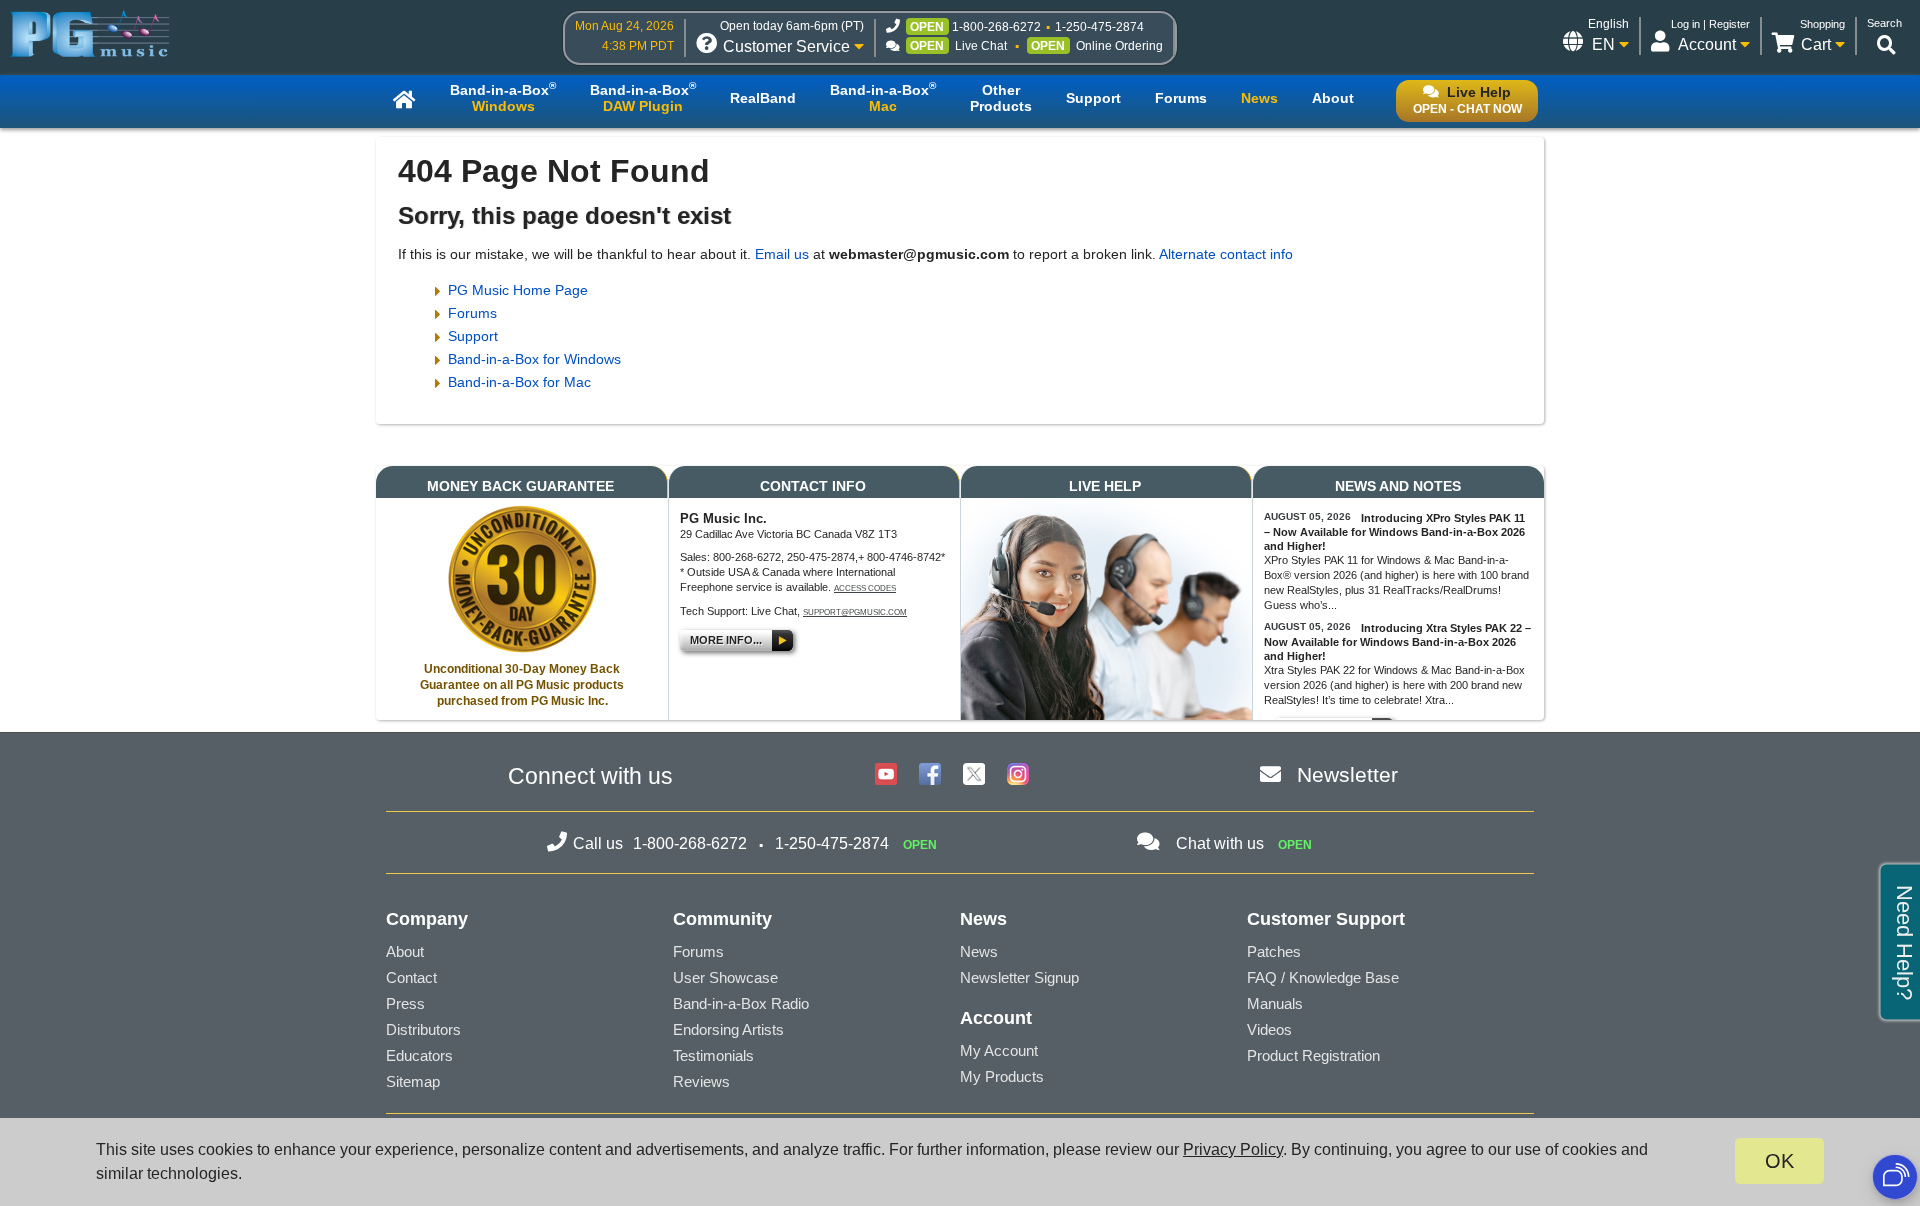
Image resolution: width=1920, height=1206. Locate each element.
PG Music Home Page (518, 290)
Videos (1269, 1029)
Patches (1274, 951)
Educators (419, 1055)
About (405, 951)
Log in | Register (1710, 24)
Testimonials (713, 1055)
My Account (999, 1050)
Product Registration (1313, 1055)
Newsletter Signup (1019, 977)
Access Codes (865, 588)
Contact (411, 977)
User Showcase (725, 977)
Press (405, 1003)
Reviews (701, 1081)
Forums (472, 313)
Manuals (1275, 1003)
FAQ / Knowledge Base (1323, 977)
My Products (1002, 1076)
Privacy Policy (1233, 1149)
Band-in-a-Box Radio (741, 1003)
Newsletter (1347, 774)
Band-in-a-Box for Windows (534, 359)
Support (473, 336)
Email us (782, 254)
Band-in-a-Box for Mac (519, 382)
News (979, 951)
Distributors (423, 1029)
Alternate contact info (1226, 254)
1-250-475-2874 (1099, 27)
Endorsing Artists (728, 1029)
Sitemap (413, 1081)
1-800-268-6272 (996, 27)
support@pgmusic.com (855, 612)
